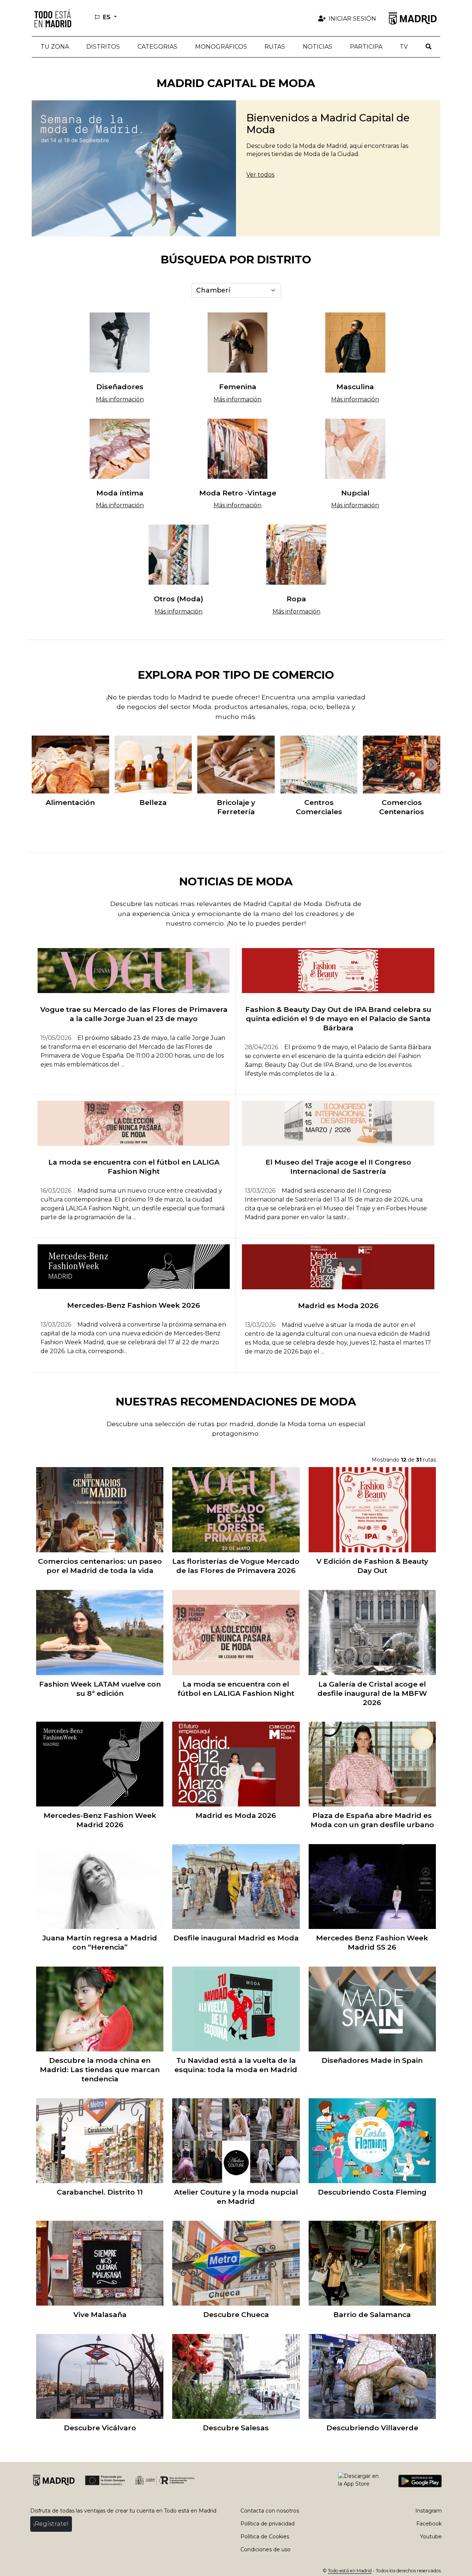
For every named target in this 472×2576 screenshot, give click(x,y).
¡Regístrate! (51, 2524)
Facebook (429, 2524)
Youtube (431, 2537)
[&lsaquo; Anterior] (39, 765)
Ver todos (260, 175)
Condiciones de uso (265, 2549)
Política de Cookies (265, 2537)
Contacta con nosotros (270, 2511)
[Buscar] (428, 47)
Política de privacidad (268, 2524)
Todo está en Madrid (350, 2571)
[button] (103, 47)
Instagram (428, 2511)
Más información (120, 399)
